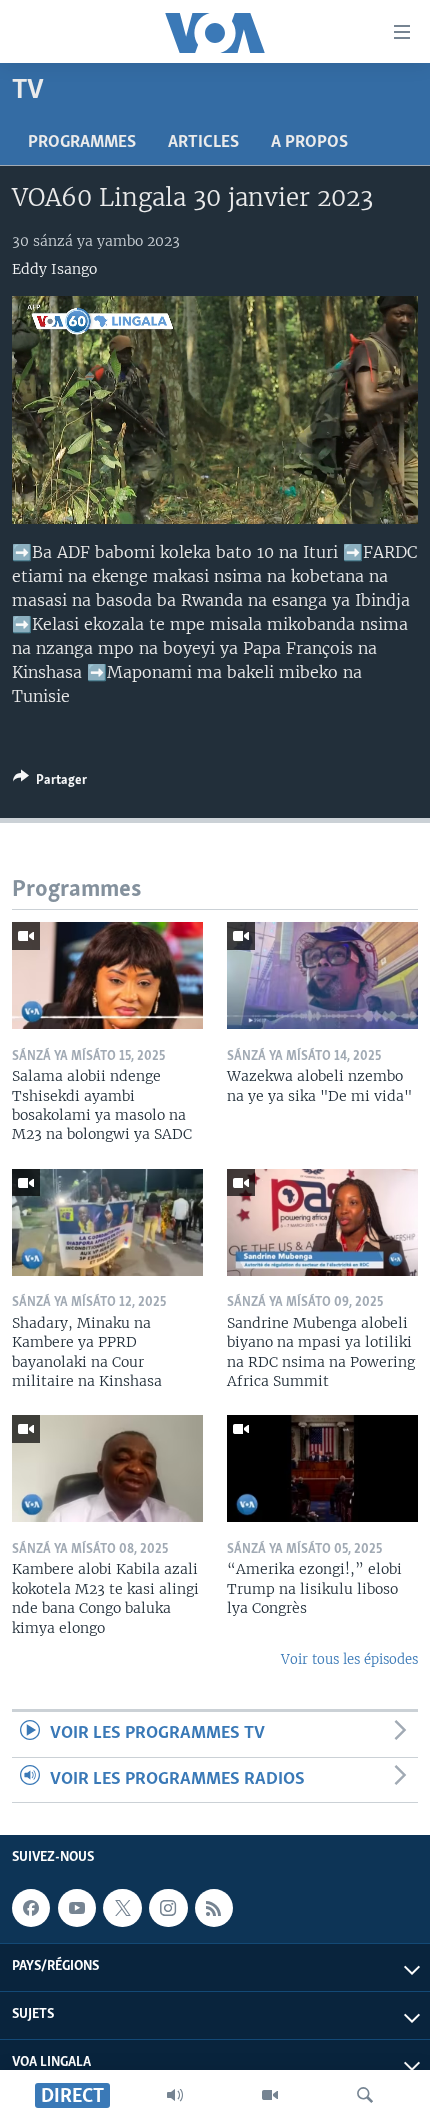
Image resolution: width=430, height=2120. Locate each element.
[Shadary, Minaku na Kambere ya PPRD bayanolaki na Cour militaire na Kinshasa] (107, 1222)
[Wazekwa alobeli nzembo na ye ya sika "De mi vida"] (322, 975)
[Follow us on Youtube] (77, 1908)
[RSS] (214, 1908)
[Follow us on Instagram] (168, 1908)
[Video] (270, 2095)
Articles (203, 143)
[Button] (50, 783)
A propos (309, 143)
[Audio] (175, 2095)
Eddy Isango (54, 269)
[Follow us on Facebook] (31, 1908)
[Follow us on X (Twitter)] (122, 1908)
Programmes (82, 143)
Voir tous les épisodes (349, 1659)
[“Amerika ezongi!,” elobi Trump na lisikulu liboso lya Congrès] (322, 1468)
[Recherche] (365, 2095)
